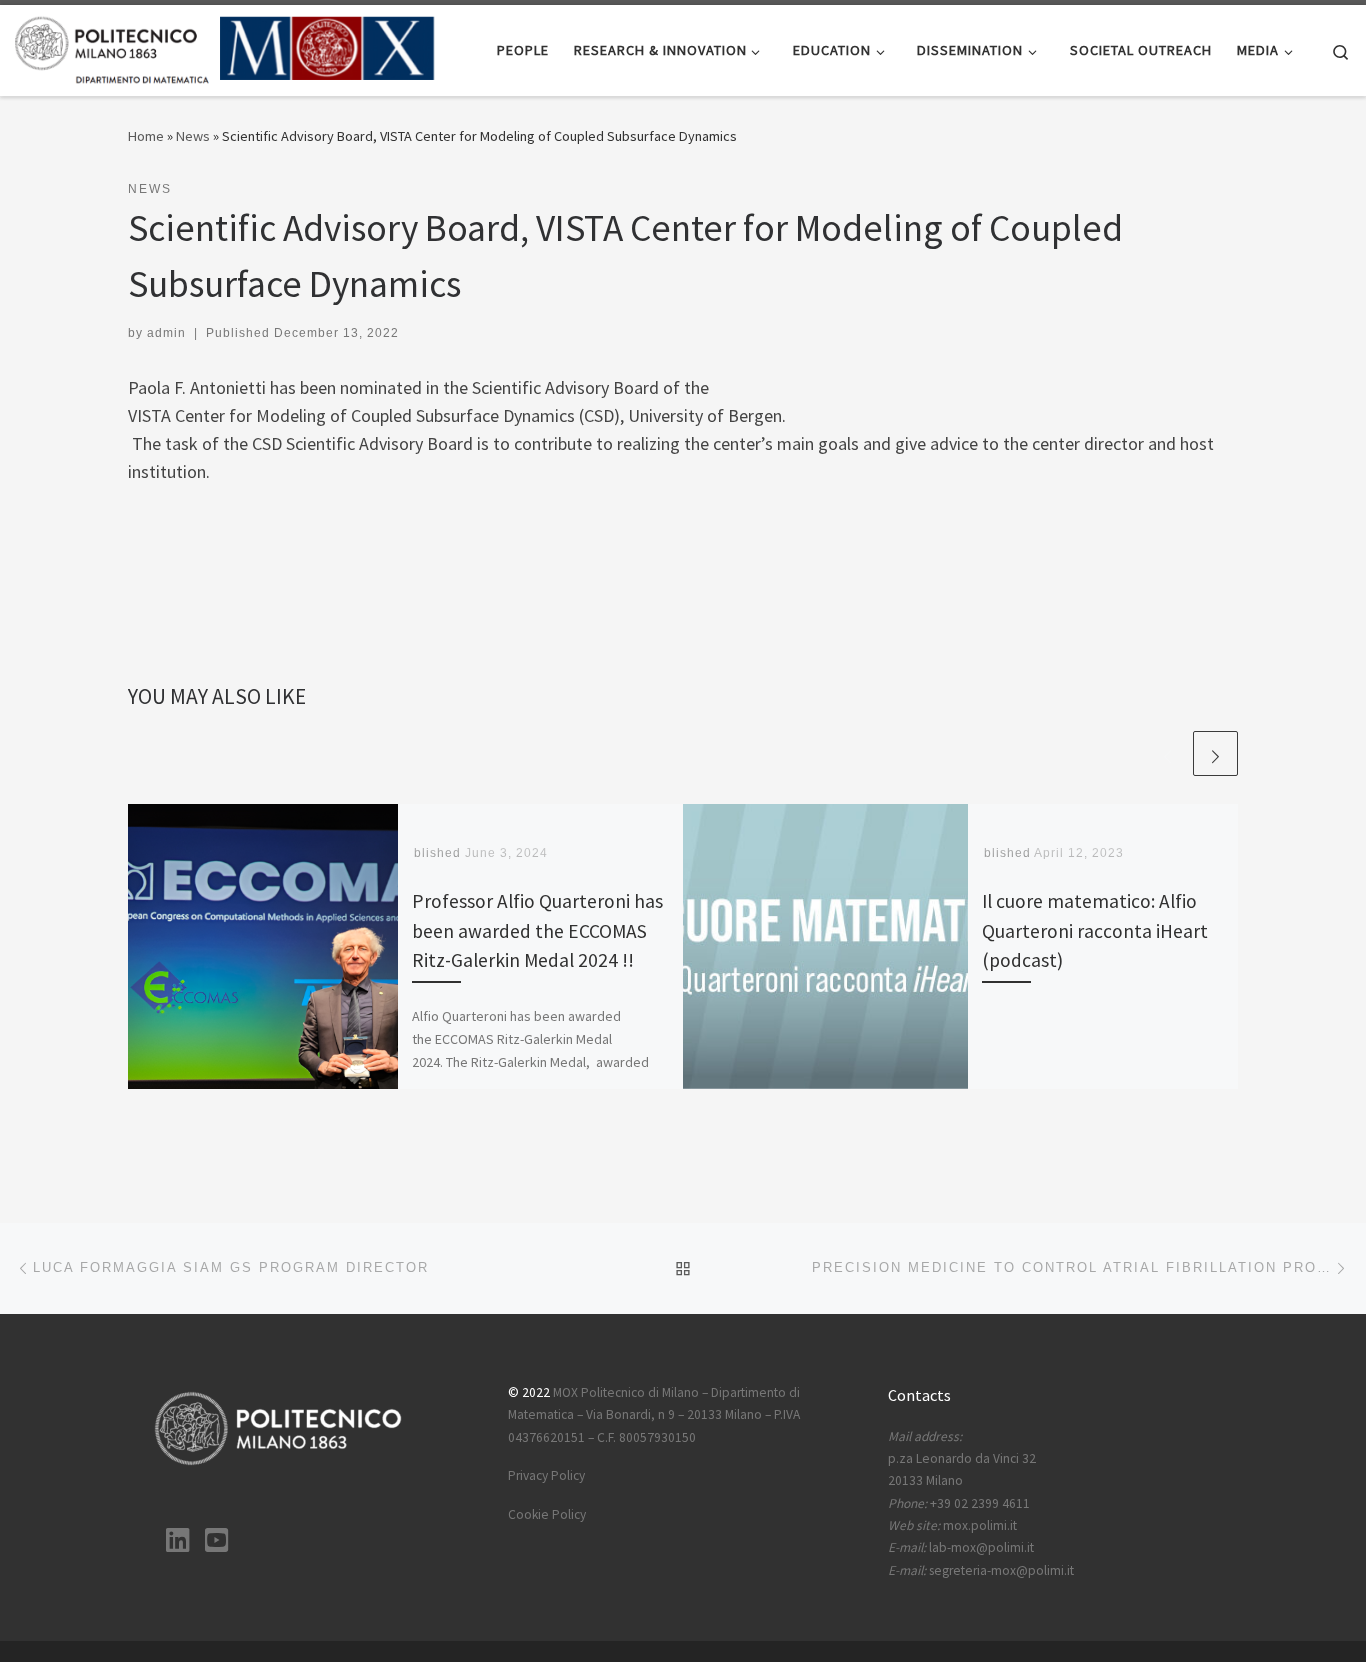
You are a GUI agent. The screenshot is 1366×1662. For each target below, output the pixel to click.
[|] (225, 46)
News (193, 136)
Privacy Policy (546, 1475)
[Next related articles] (1215, 753)
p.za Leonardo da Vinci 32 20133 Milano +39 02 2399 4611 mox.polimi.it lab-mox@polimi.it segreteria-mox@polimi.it (981, 1503)
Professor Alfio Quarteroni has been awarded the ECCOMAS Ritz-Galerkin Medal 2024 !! (537, 930)
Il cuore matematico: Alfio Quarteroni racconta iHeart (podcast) (1095, 930)
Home (146, 136)
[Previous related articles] (1167, 753)
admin (166, 333)
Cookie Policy (547, 1514)
